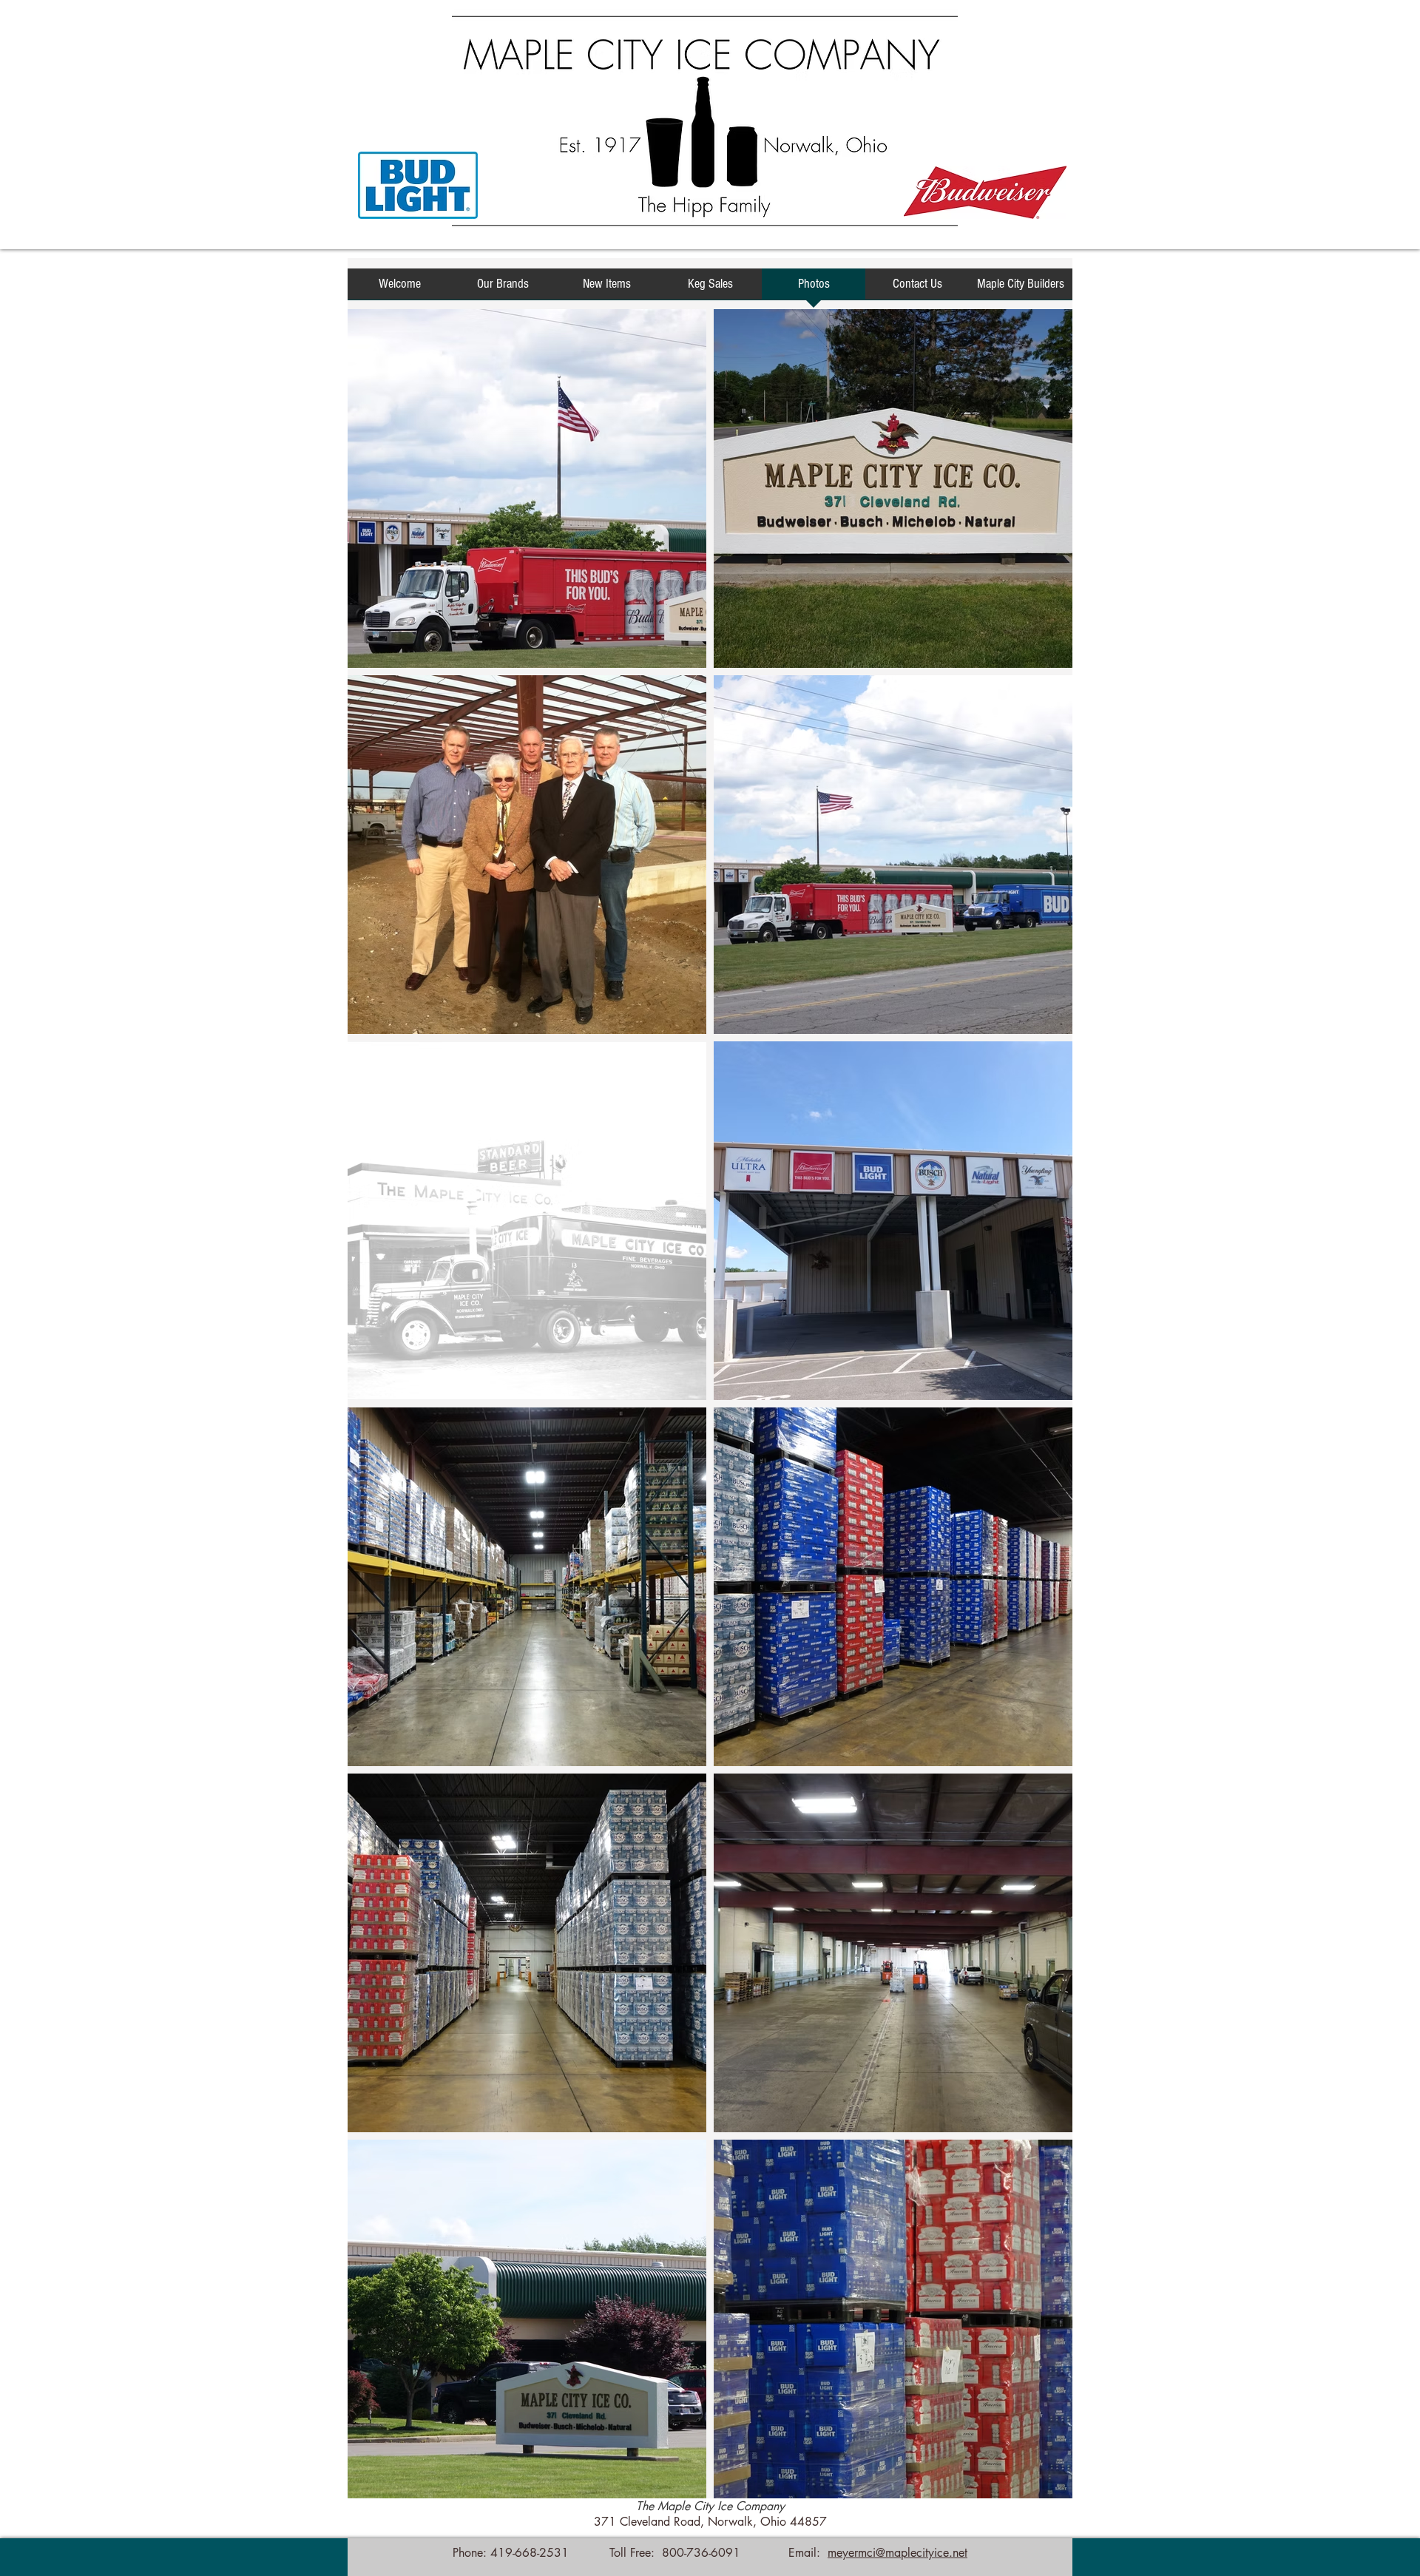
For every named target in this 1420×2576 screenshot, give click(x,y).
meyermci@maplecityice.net (897, 2553)
